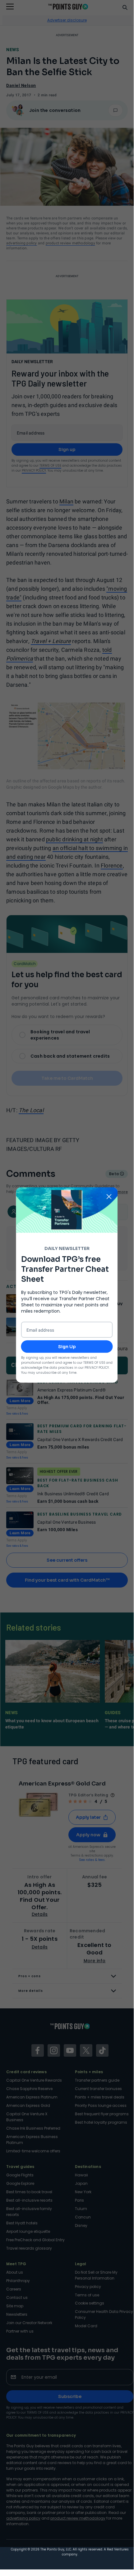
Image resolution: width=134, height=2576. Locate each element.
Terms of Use (94, 1362)
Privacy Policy (97, 1367)
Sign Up (67, 1346)
